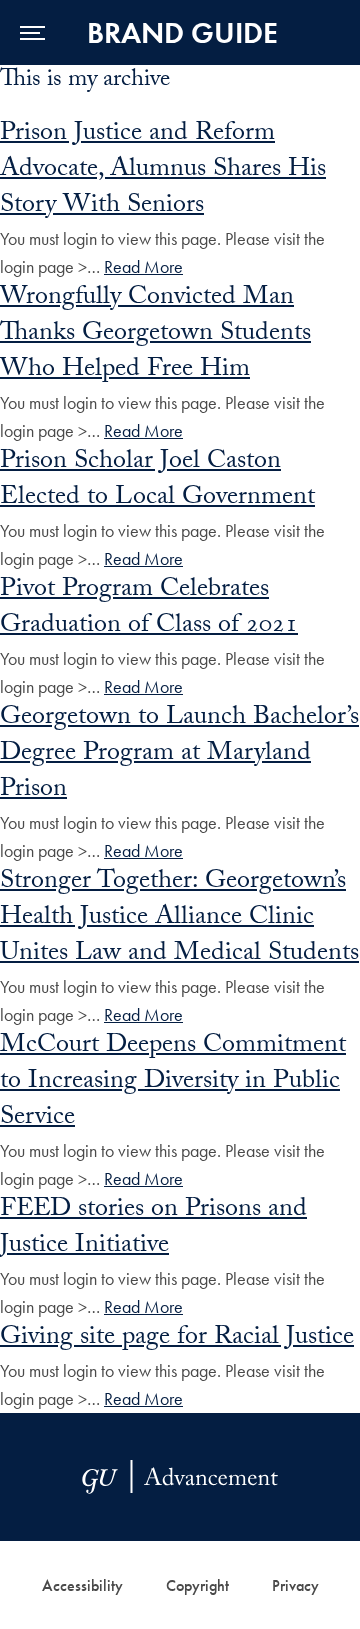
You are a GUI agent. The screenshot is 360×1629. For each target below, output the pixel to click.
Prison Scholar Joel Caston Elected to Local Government (157, 481)
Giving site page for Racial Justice (177, 1339)
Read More (143, 266)
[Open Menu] (32, 32)
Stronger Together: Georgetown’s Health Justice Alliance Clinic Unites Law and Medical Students (179, 919)
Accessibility (82, 1585)
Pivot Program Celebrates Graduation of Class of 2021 (149, 609)
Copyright (197, 1585)
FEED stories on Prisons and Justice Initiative (153, 1229)
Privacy (295, 1585)
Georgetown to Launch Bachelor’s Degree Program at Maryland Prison (179, 755)
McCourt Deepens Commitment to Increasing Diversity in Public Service (173, 1083)
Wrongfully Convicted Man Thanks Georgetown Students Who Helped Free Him (155, 335)
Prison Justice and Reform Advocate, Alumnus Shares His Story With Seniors (163, 171)
